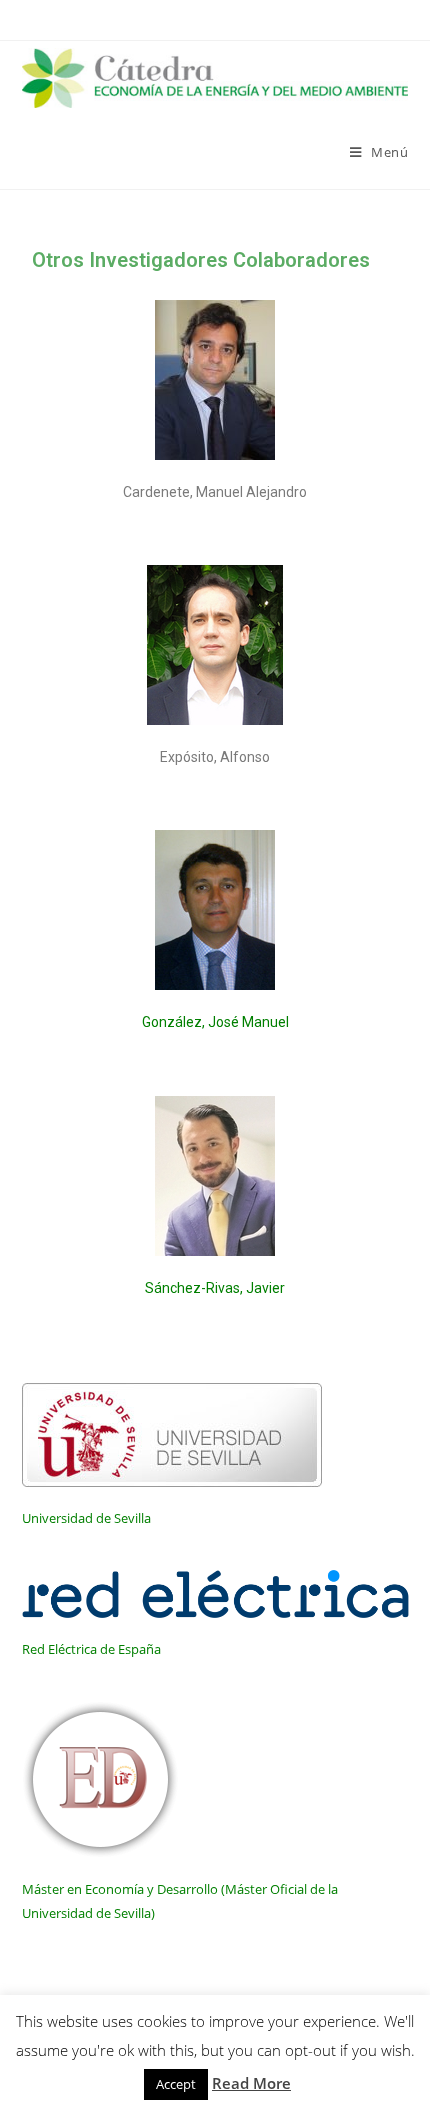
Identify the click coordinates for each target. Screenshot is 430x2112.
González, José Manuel (215, 1022)
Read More (251, 2083)
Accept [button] (176, 2084)
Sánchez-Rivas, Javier (215, 1288)
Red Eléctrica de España (91, 1649)
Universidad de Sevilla (86, 1518)
